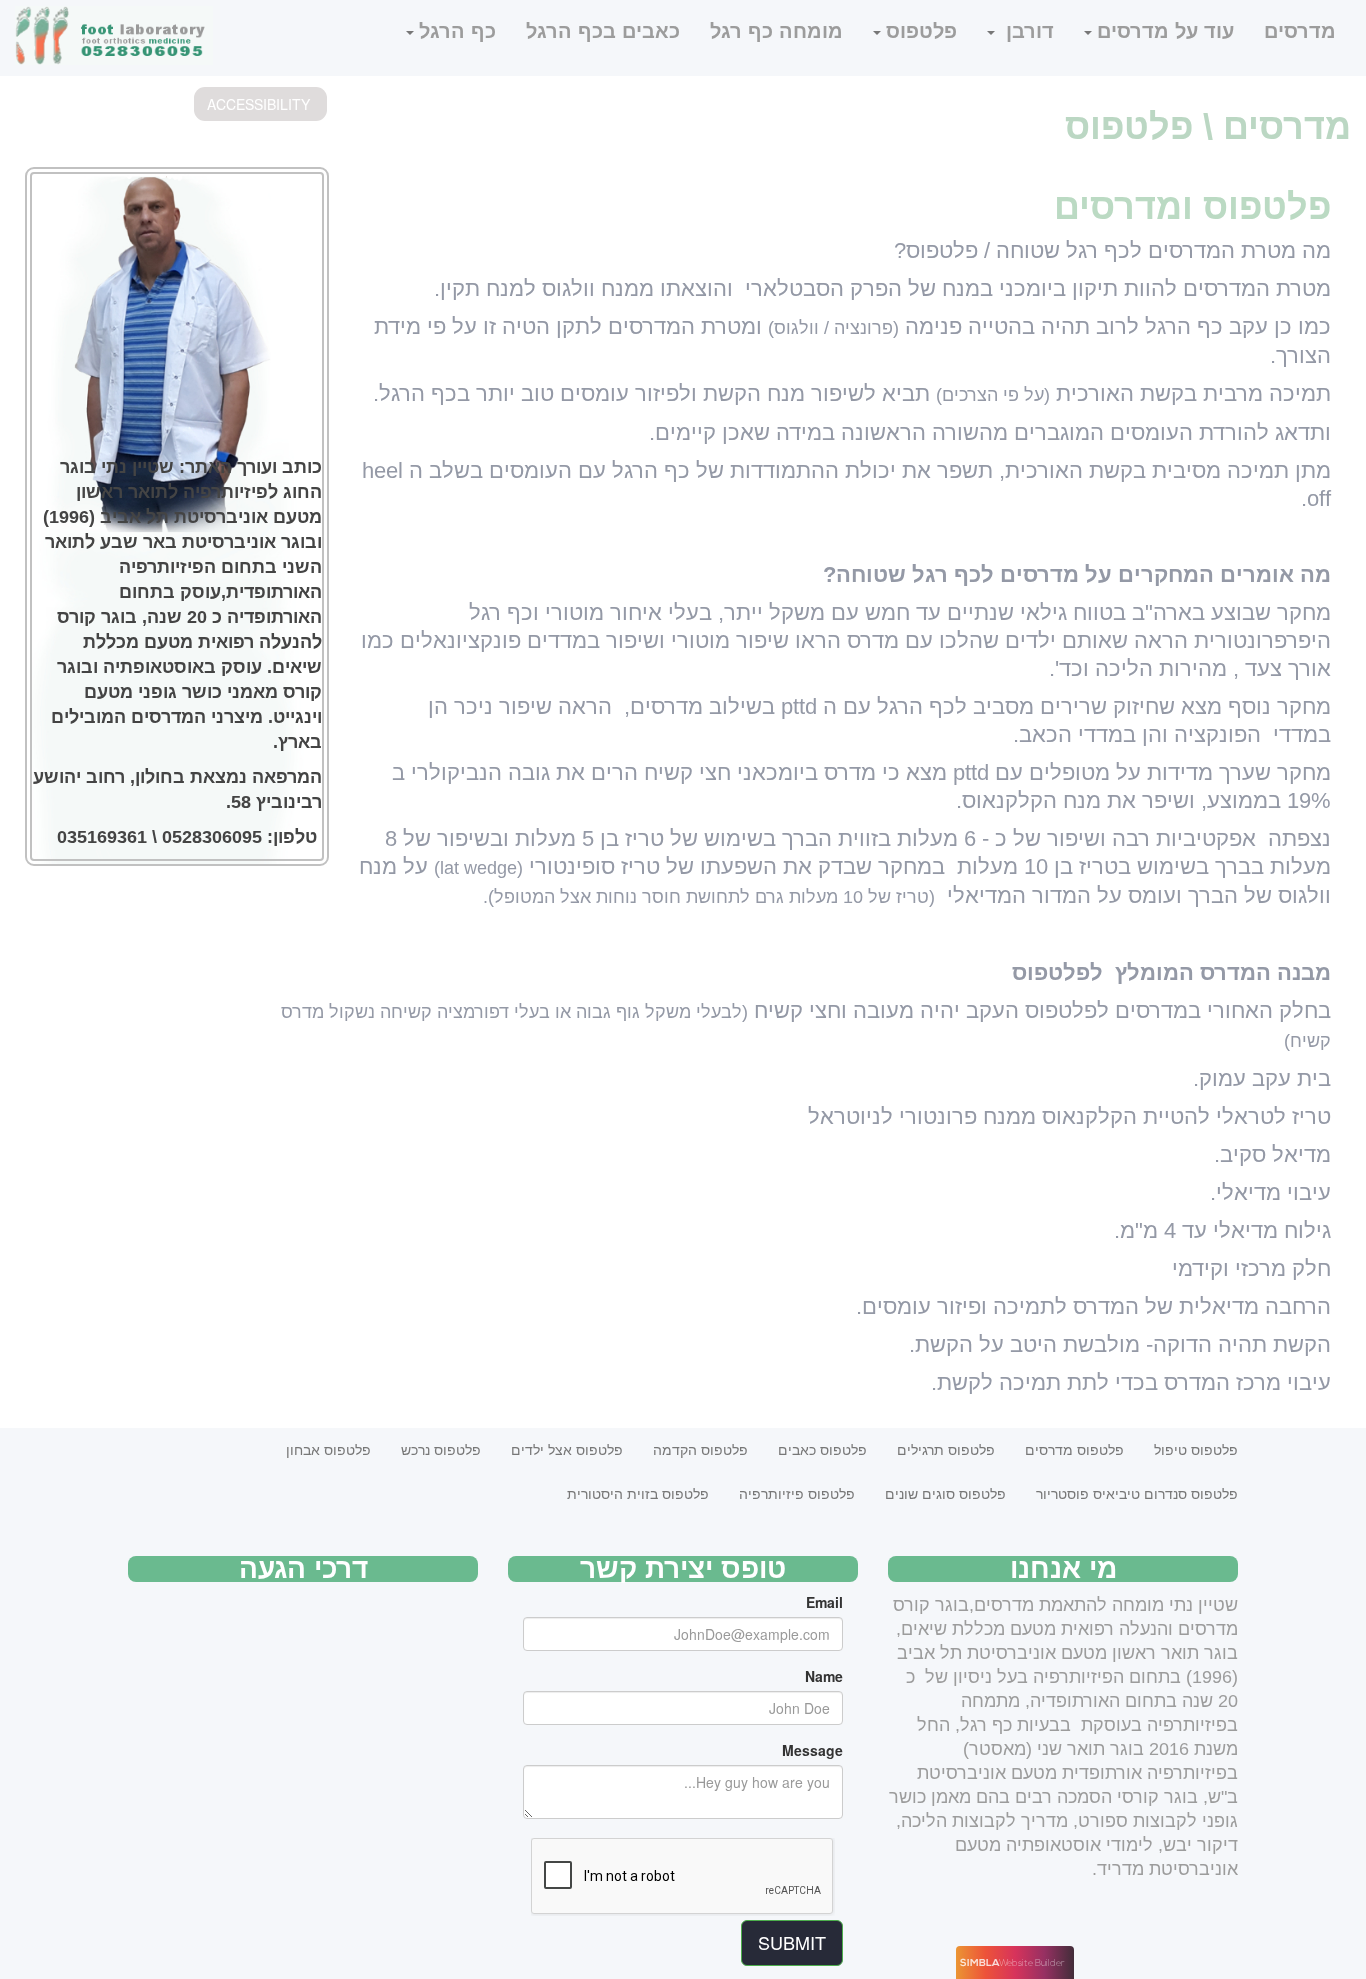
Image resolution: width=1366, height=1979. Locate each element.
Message (812, 1750)
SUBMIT (792, 1942)
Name (824, 1676)
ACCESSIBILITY (258, 104)
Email (824, 1602)
